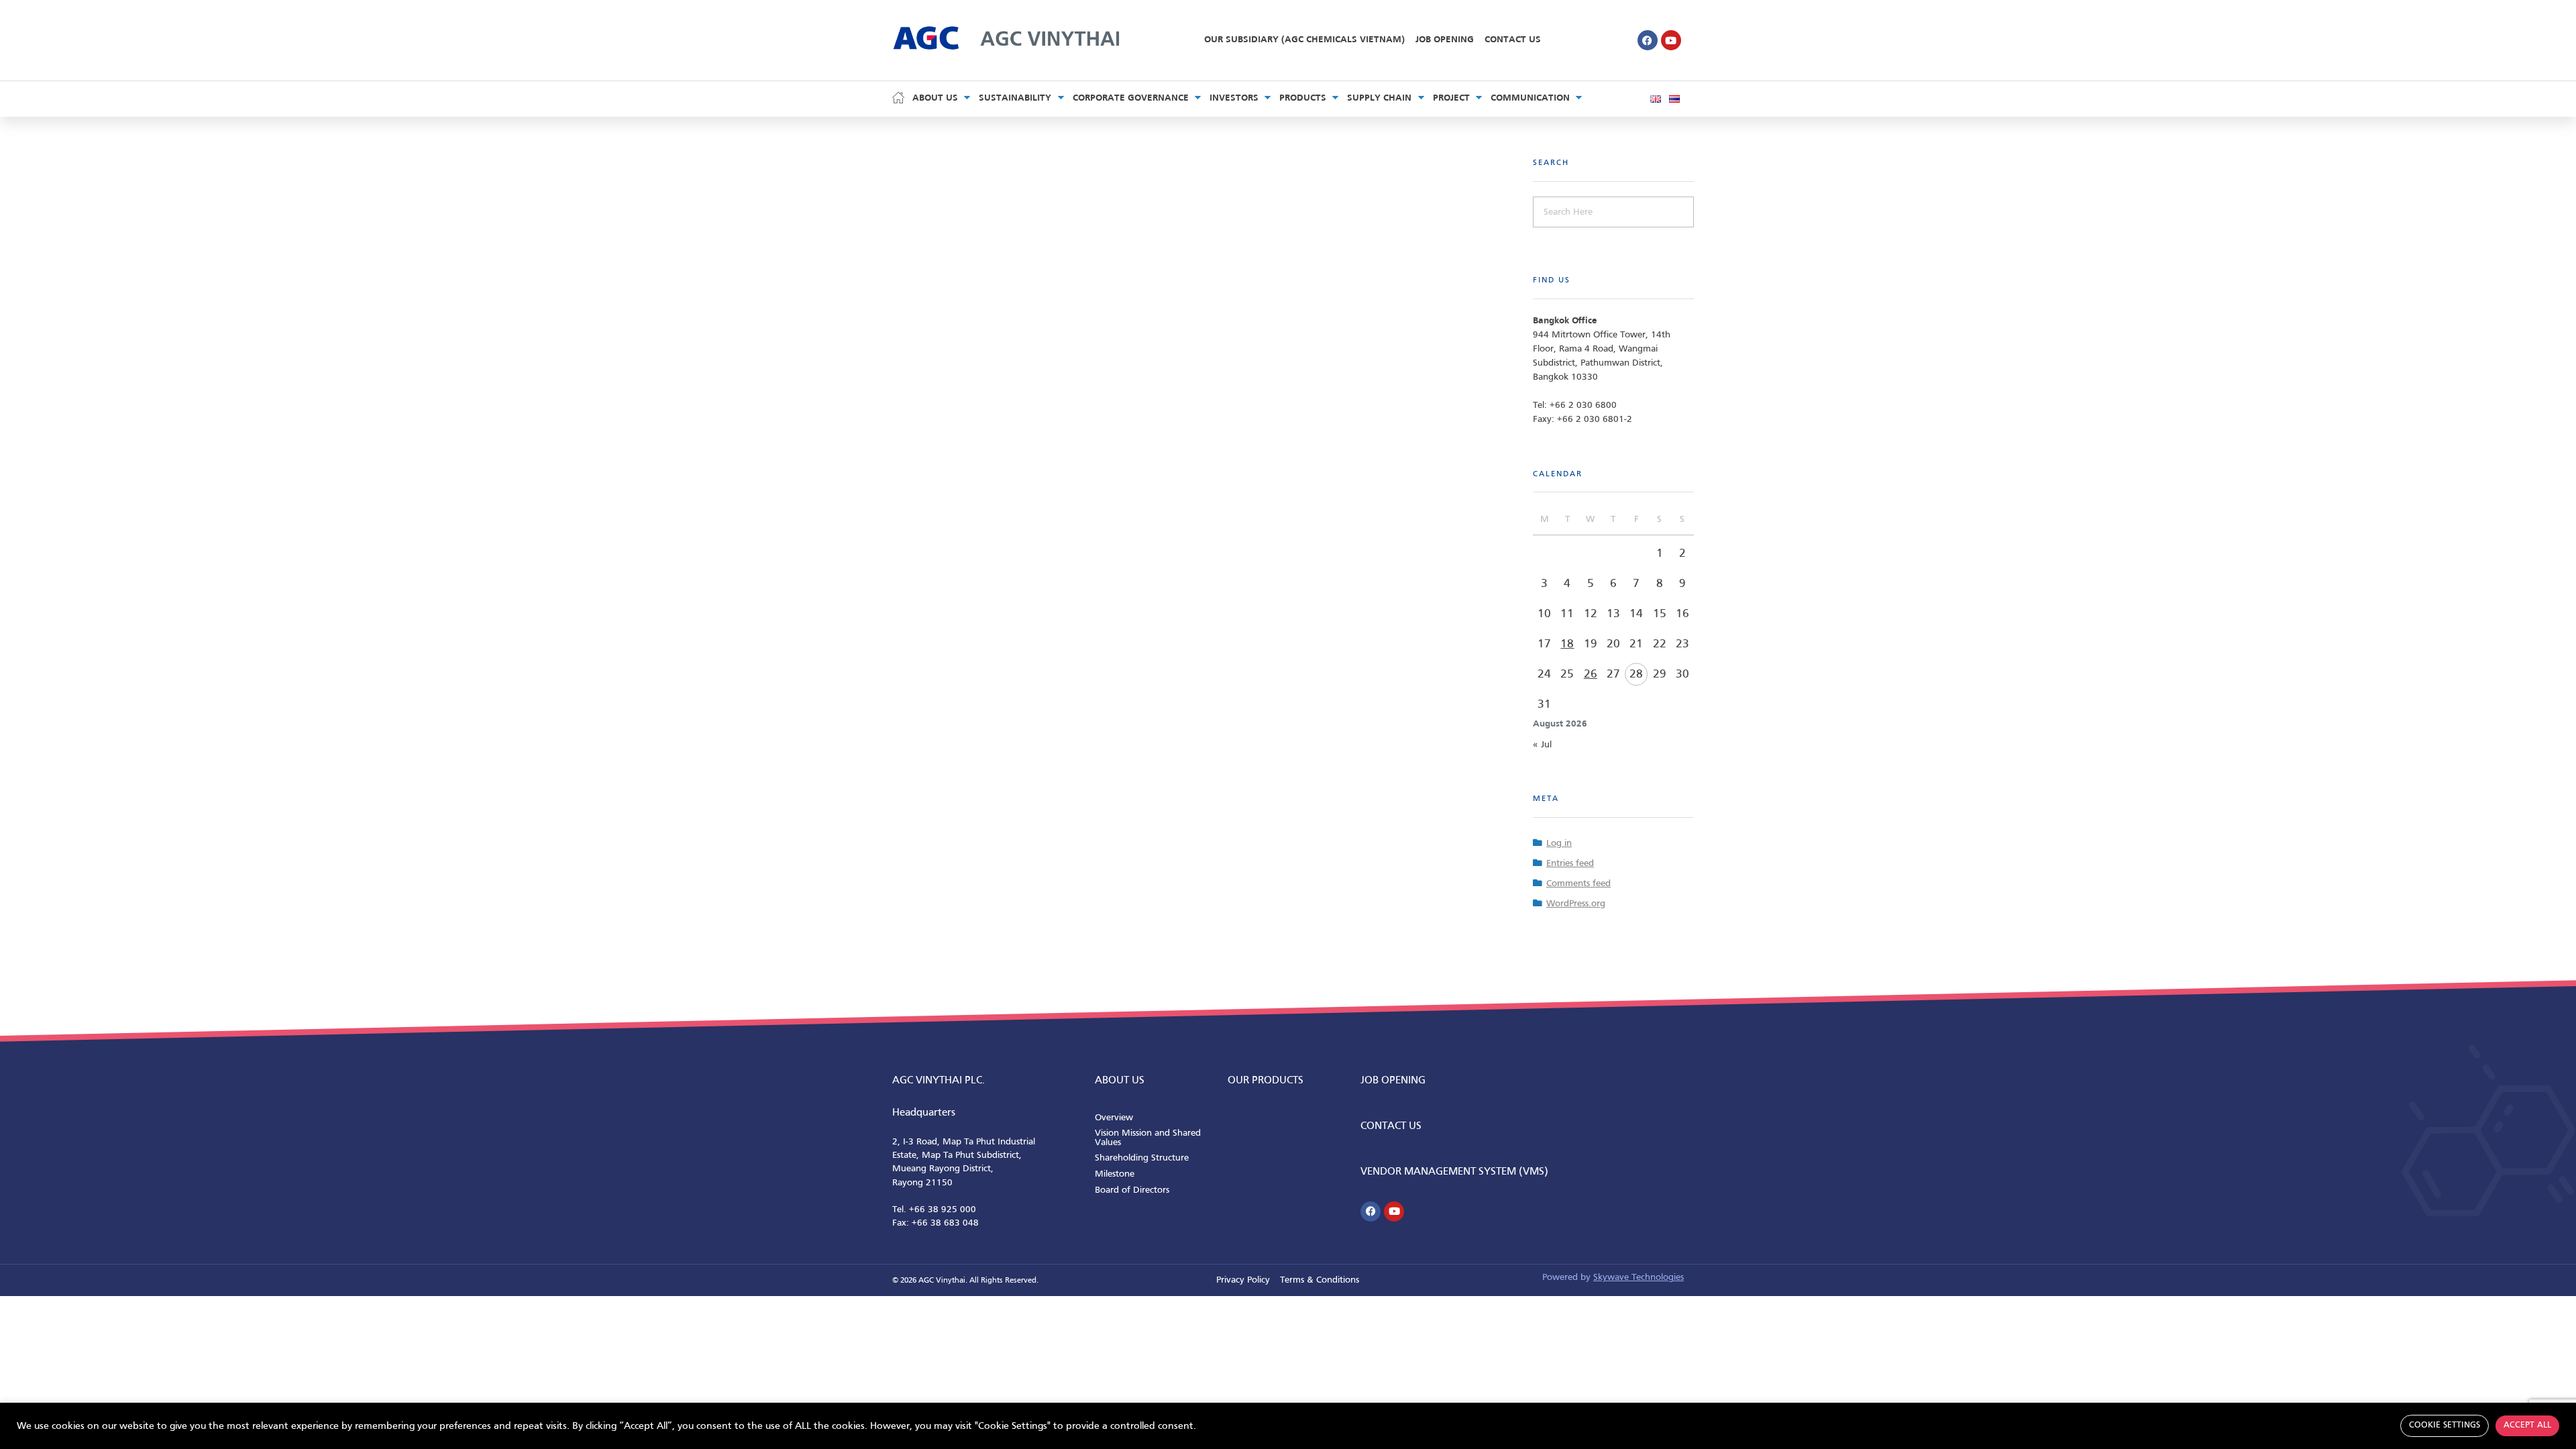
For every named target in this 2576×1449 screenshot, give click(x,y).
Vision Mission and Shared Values (1148, 1138)
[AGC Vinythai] (1006, 37)
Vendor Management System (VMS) (1454, 1172)
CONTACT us (1391, 1126)
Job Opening (1445, 40)
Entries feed (1570, 864)
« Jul (1542, 745)
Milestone (1115, 1174)
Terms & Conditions (1320, 1280)
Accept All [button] (2527, 1426)
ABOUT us (1120, 1081)
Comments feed (1578, 884)
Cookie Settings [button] (2445, 1426)
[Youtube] (1671, 40)
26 (1591, 675)
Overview (1114, 1118)
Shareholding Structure (1142, 1158)
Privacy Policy (1243, 1280)
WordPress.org (1576, 904)
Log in (1559, 844)
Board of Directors (1132, 1190)
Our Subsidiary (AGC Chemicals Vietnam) (1304, 40)
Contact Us (1513, 40)
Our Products (1266, 1081)
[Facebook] (1648, 40)
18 (1567, 644)
